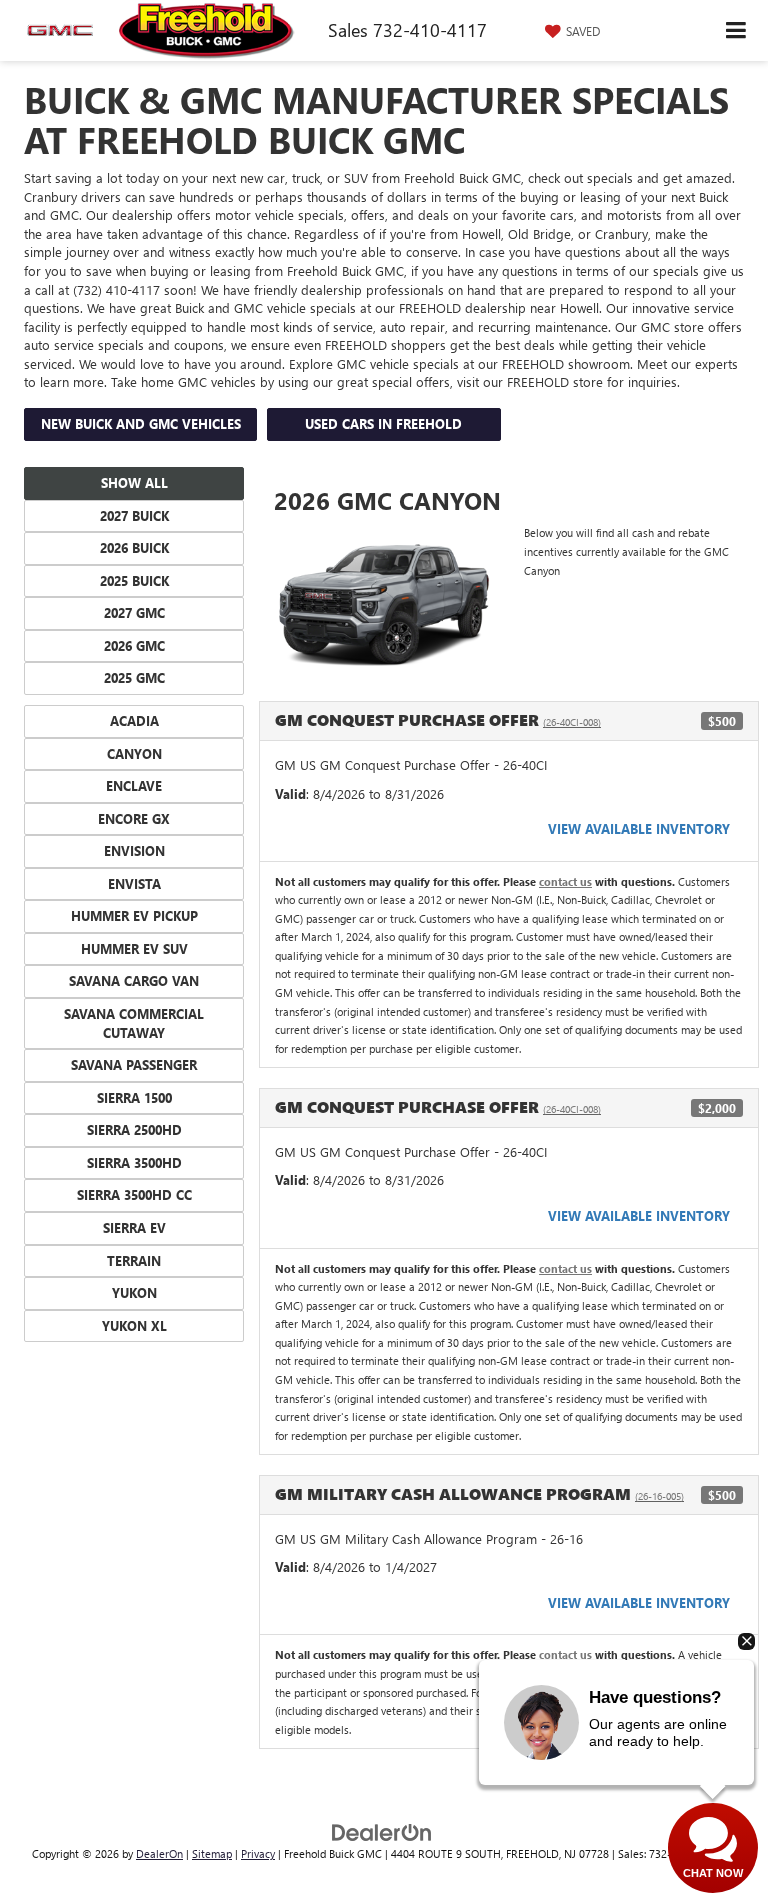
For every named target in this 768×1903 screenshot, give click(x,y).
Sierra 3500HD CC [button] (134, 1194)
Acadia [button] (134, 720)
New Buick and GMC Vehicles (141, 423)
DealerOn (159, 1853)
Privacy (258, 1853)
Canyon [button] (134, 753)
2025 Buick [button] (134, 580)
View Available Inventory (639, 828)
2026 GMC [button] (134, 645)
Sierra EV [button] (134, 1227)
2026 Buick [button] (134, 547)
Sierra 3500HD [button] (134, 1162)
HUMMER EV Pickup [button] (134, 915)
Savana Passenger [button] (134, 1064)
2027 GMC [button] (134, 612)
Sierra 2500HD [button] (134, 1129)
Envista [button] (134, 883)
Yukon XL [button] (134, 1325)
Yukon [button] (134, 1292)
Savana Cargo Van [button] (134, 980)
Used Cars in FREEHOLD (383, 423)
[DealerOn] (382, 1831)
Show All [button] (134, 482)
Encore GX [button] (134, 818)
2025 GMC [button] (134, 677)
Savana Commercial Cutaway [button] (134, 1023)
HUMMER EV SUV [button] (134, 948)
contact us (565, 881)
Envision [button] (134, 850)
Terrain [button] (134, 1260)
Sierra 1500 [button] (134, 1097)
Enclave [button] (134, 785)
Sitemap (212, 1853)
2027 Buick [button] (134, 515)
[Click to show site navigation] (736, 30)
